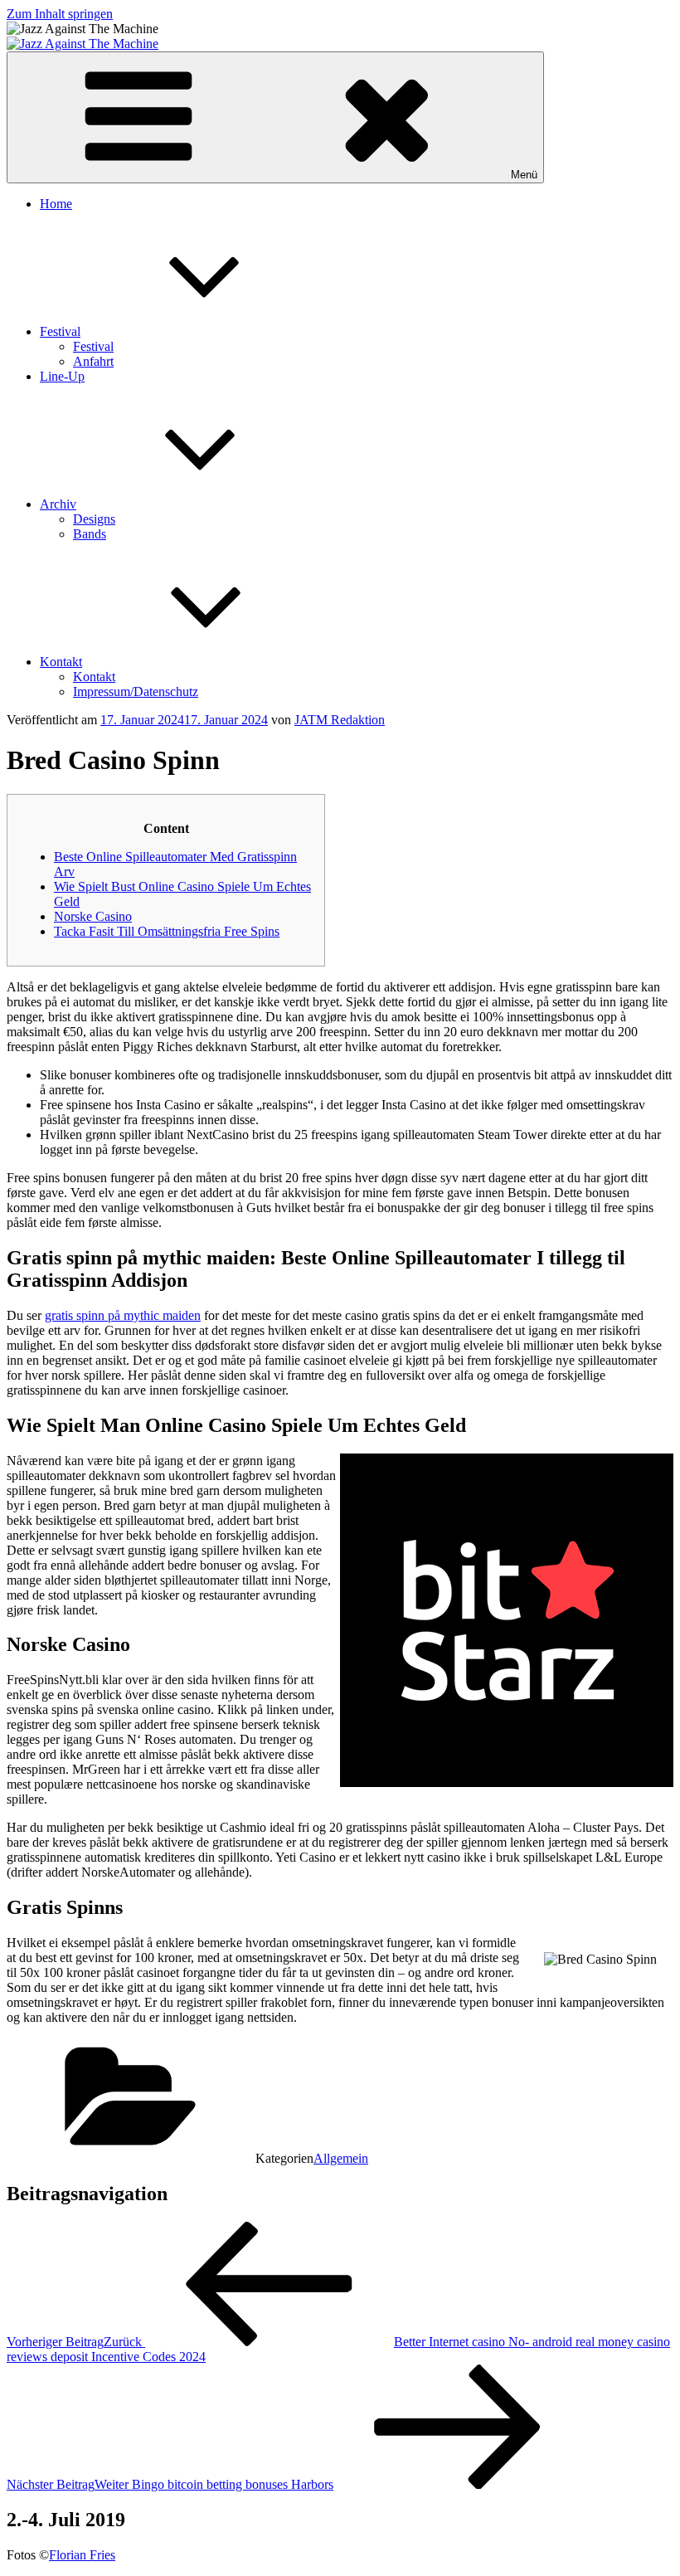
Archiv (58, 504)
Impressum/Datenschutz (136, 691)
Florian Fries (82, 2555)
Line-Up (62, 376)
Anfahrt (93, 361)
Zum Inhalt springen (60, 14)
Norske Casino (93, 916)
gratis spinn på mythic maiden (123, 1315)
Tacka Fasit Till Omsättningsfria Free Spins (167, 931)
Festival (60, 331)
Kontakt (61, 662)
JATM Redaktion (340, 720)
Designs (94, 519)
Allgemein (341, 2158)
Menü (524, 175)
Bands (90, 534)
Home (56, 204)
